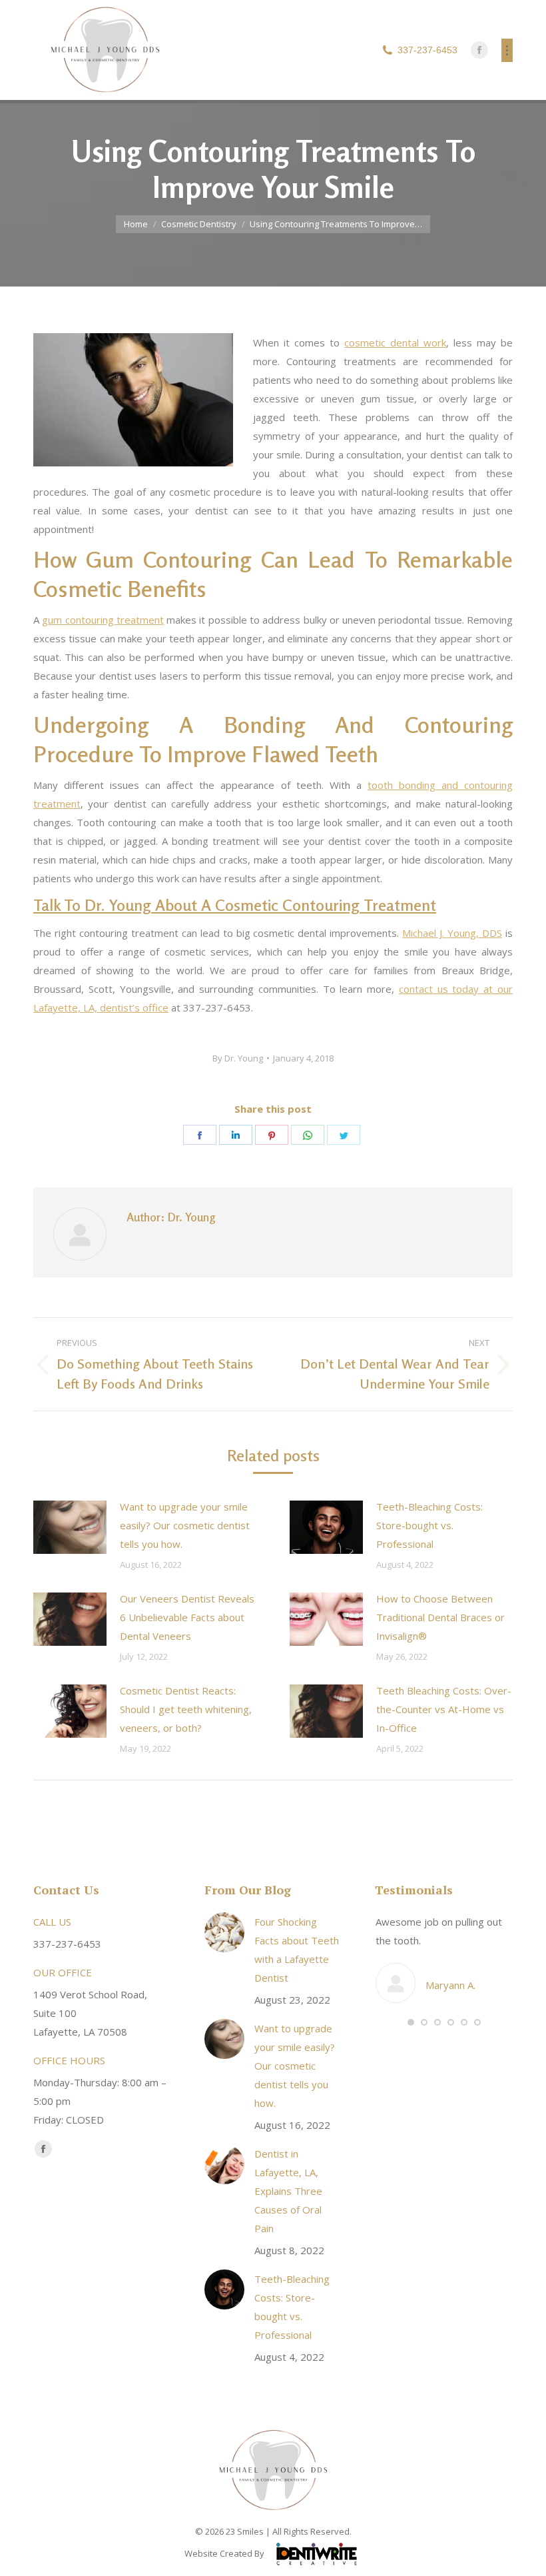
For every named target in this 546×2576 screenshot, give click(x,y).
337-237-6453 (427, 50)
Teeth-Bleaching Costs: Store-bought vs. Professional (429, 1525)
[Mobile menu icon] (507, 50)
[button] (411, 2022)
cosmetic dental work (395, 342)
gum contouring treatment (103, 620)
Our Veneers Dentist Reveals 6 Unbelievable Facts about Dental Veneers (187, 1617)
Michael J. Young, (452, 933)
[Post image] (70, 1527)
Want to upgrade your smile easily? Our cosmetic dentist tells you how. (185, 1525)
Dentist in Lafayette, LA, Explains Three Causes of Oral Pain (288, 2191)
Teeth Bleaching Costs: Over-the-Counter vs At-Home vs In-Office (444, 1709)
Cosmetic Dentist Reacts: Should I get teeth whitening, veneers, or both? (186, 1709)
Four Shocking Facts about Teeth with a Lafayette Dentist (297, 1950)
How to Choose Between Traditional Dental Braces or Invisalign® (440, 1617)
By (238, 1058)
